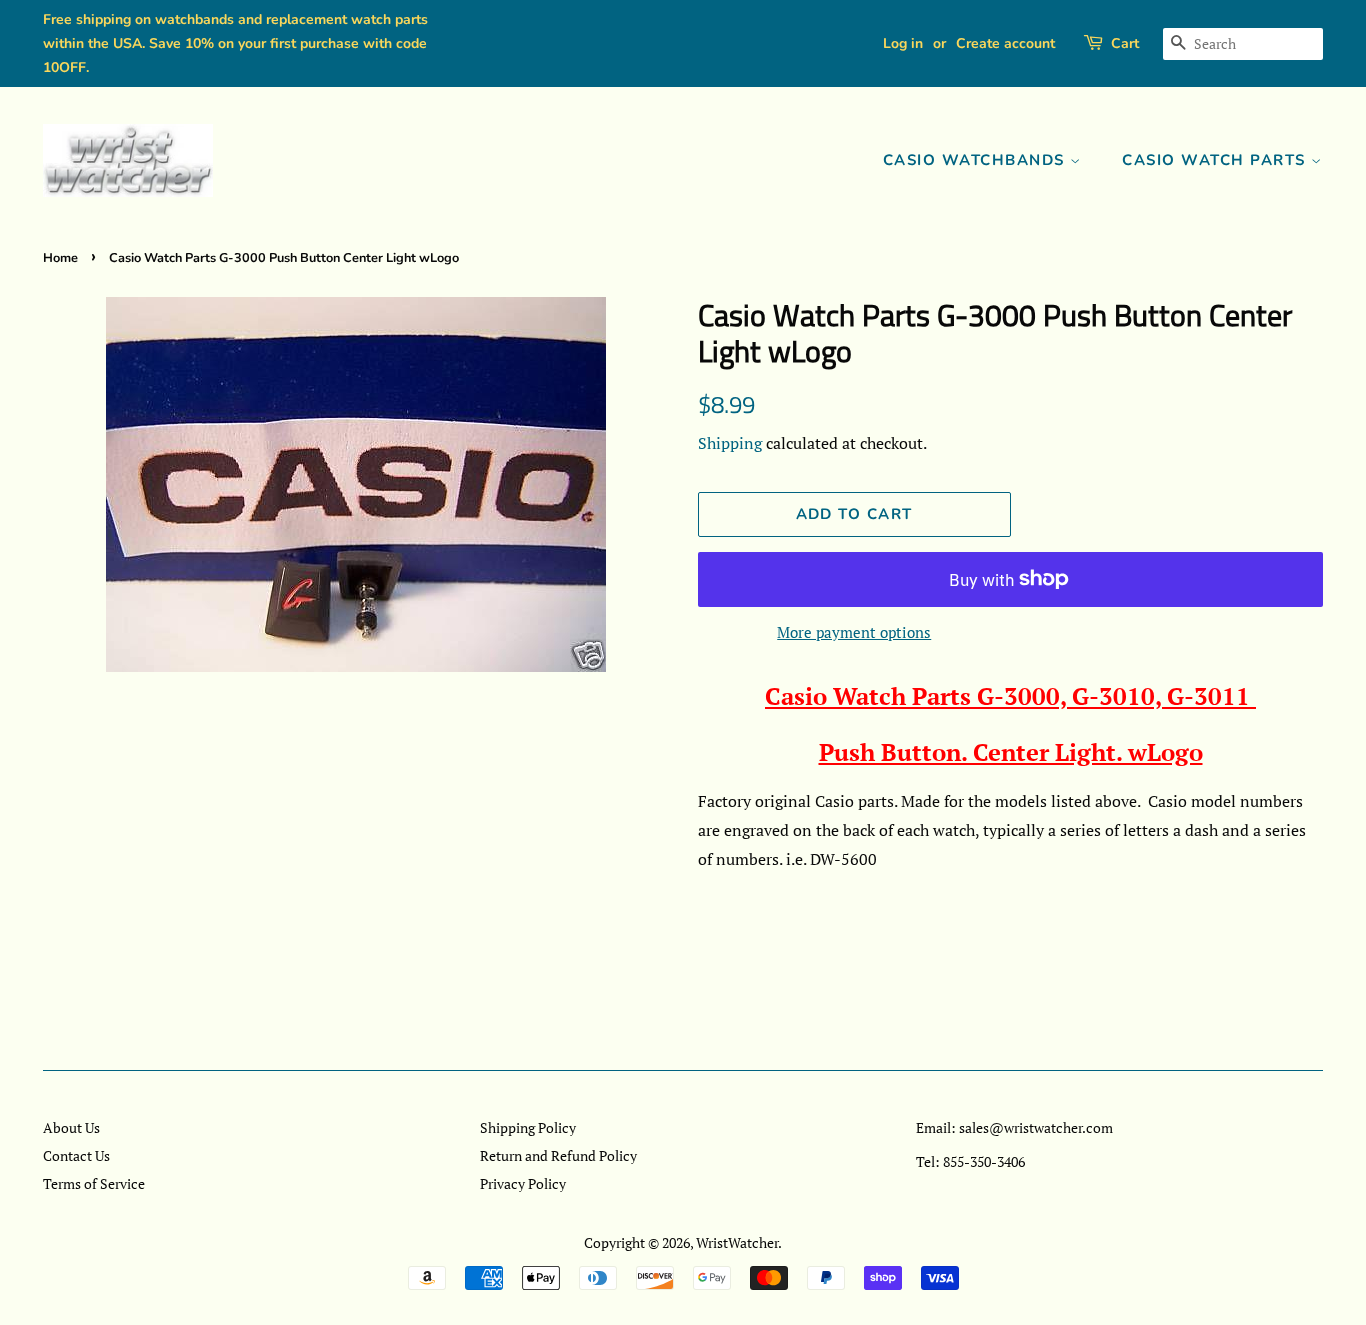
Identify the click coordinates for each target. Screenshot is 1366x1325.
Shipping (730, 443)
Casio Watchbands (977, 160)
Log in (903, 43)
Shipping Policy (528, 1127)
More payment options (854, 632)
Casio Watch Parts (1216, 160)
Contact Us (76, 1155)
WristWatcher (737, 1242)
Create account (1005, 43)
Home (60, 258)
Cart (1125, 43)
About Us (71, 1127)
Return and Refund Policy (558, 1155)
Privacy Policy (523, 1183)
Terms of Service (94, 1183)
